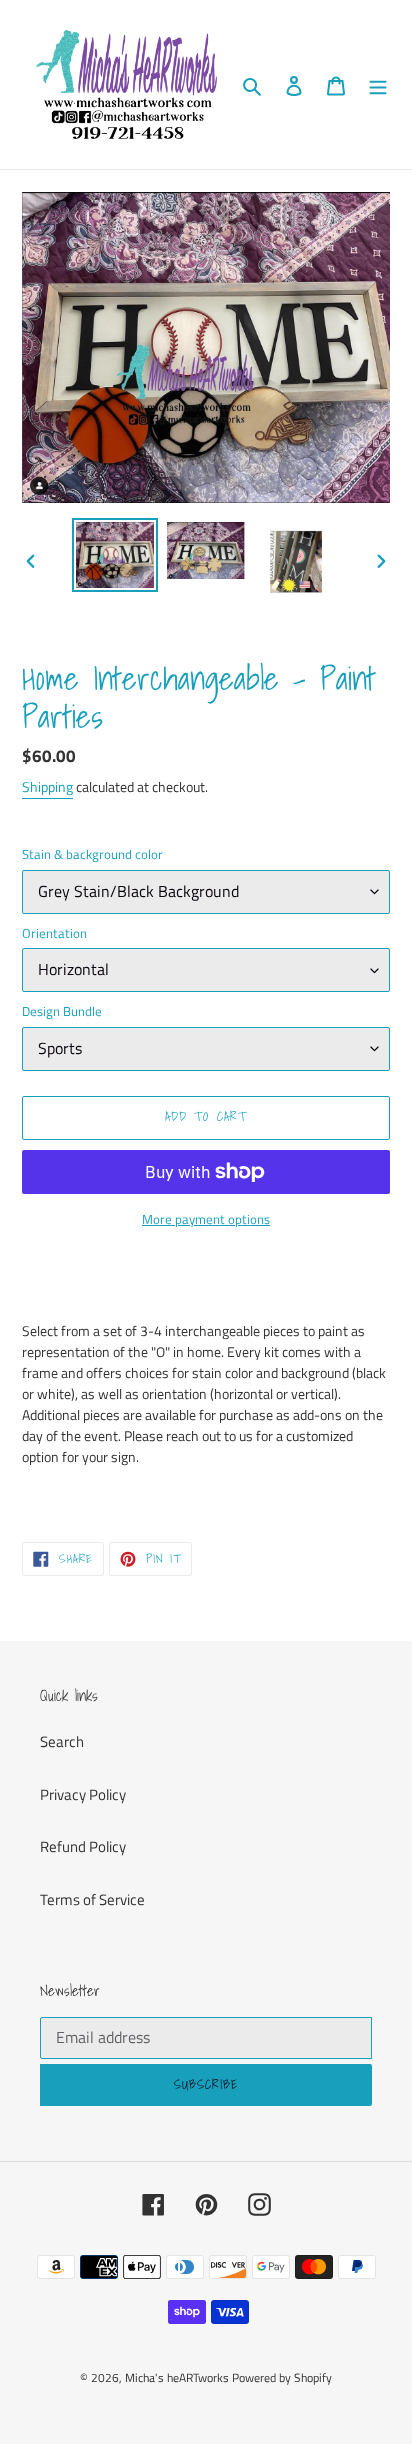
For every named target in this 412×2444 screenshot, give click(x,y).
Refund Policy (83, 1846)
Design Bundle (62, 1011)
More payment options (206, 1219)
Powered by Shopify (282, 2377)
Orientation (54, 933)
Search (62, 1741)
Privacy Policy (83, 1794)
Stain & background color (92, 854)
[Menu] (378, 84)
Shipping (47, 786)
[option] (115, 555)
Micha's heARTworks (177, 2377)
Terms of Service (92, 1899)
